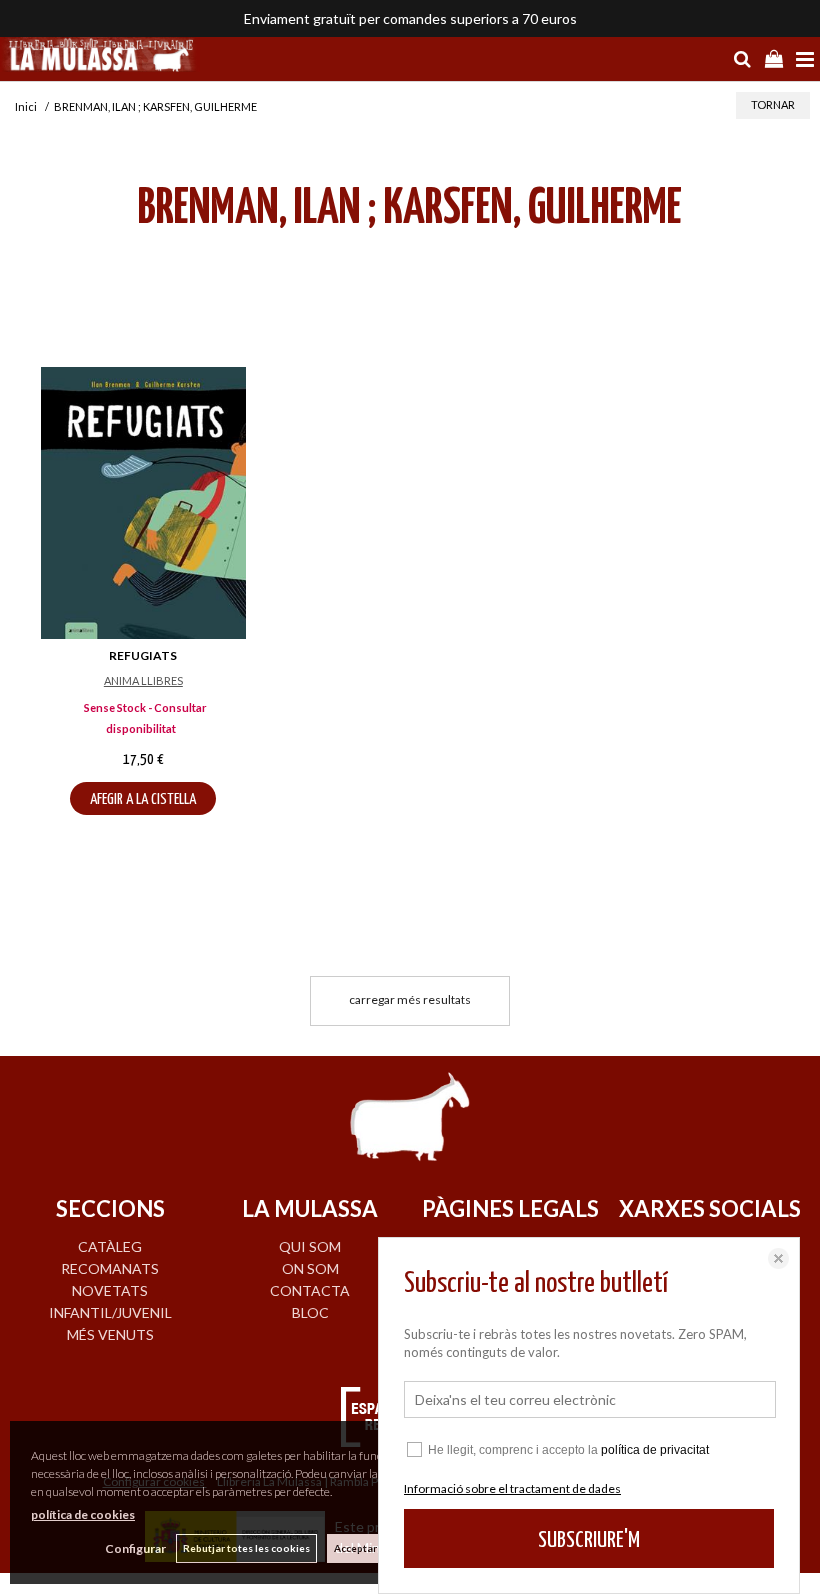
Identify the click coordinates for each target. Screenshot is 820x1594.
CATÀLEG (110, 1246)
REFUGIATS (143, 655)
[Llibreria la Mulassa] (100, 57)
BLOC (310, 1312)
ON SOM (310, 1268)
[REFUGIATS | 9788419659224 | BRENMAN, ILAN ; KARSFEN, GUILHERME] (143, 503)
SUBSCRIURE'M (589, 1540)
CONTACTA (310, 1290)
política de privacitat (655, 1450)
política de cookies (83, 1514)
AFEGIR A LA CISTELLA (143, 799)
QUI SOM (310, 1246)
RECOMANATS (110, 1268)
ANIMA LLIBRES (143, 680)
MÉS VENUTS (110, 1334)
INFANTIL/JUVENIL (110, 1312)
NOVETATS (110, 1290)
